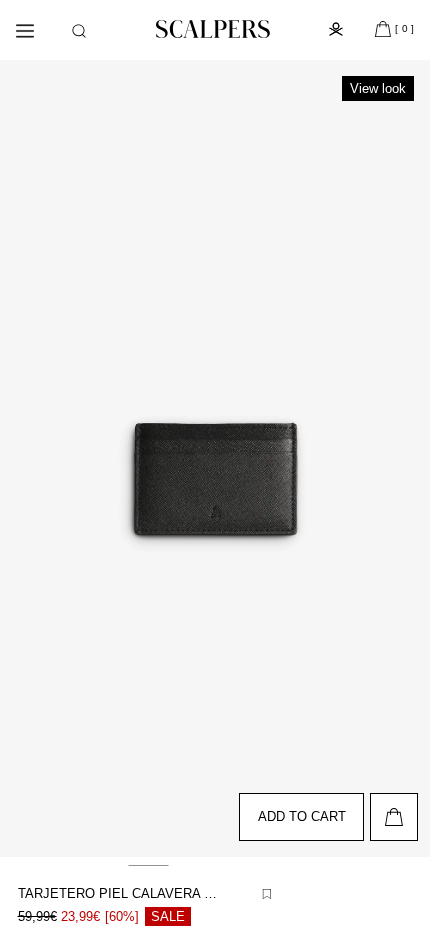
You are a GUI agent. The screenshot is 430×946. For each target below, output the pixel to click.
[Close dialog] (405, 356)
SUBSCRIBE (315, 538)
